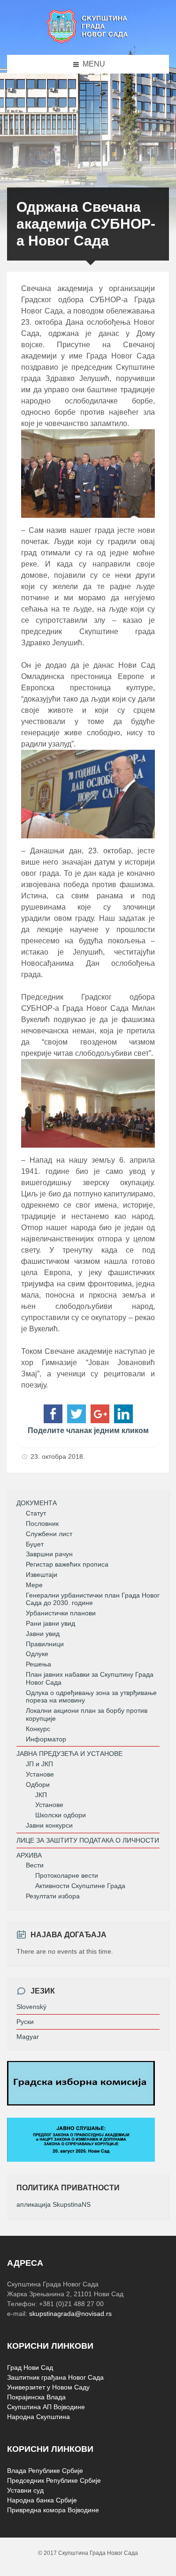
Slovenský (31, 2007)
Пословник (42, 1523)
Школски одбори (61, 1815)
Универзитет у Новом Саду (48, 2387)
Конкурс (38, 1729)
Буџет (35, 1544)
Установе (40, 1774)
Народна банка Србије (42, 2500)
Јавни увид (43, 1634)
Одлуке (37, 1654)
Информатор (46, 1739)
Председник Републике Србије (54, 2480)
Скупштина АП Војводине (46, 2407)
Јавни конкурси (49, 1825)
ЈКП (41, 1795)
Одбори (38, 1785)
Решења (38, 1664)
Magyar (28, 2037)
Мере (34, 1585)
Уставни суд (25, 2490)
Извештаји (42, 1575)
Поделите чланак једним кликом (88, 1430)
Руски (25, 2022)
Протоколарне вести (67, 1875)
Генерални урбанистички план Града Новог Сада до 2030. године (93, 1599)
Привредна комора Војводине (53, 2510)
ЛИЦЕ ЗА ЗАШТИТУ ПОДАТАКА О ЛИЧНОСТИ (88, 1840)
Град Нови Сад (30, 2367)
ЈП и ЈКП (39, 1764)
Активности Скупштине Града (80, 1886)
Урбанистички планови (61, 1613)
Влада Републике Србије (45, 2471)
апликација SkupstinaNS (54, 2204)
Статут (36, 1513)
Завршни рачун (49, 1554)
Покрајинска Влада (36, 2397)
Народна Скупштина (38, 2417)
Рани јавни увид (50, 1623)
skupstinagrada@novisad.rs (70, 2314)
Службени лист (49, 1534)
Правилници (45, 1644)
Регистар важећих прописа (67, 1564)
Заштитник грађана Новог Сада (55, 2377)
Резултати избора (53, 1896)
